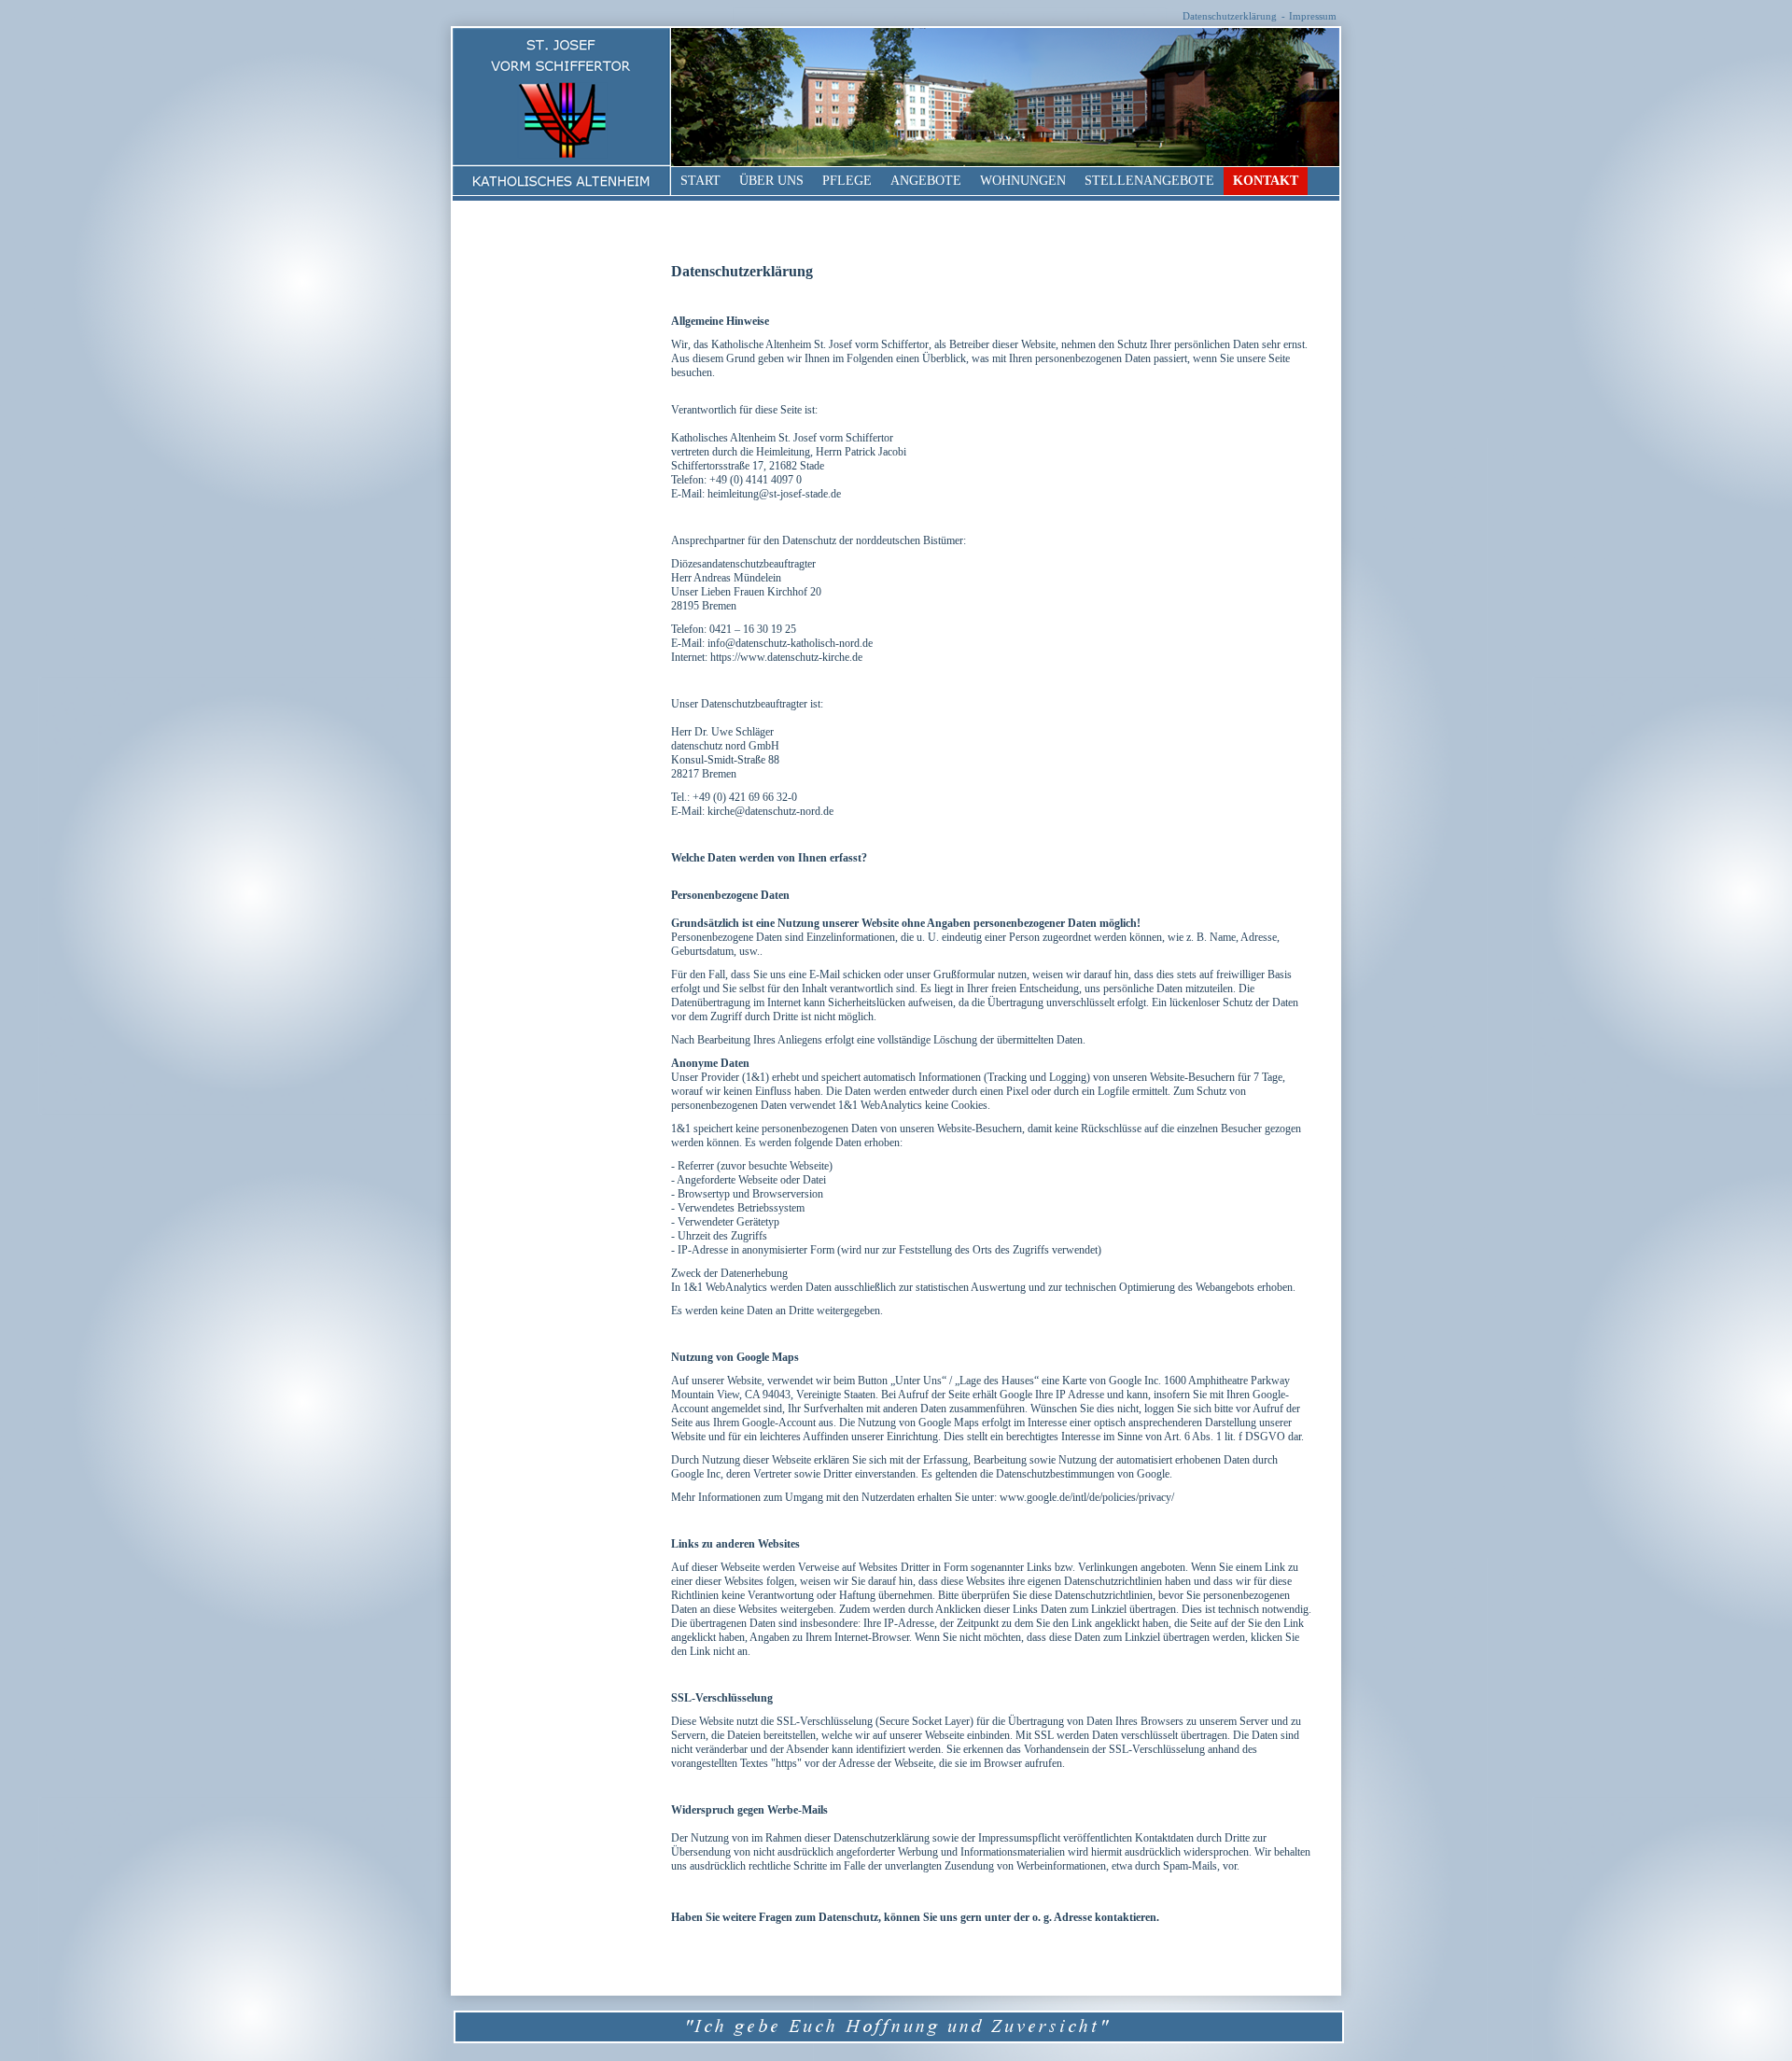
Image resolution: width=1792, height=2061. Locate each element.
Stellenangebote (1149, 181)
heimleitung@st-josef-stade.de (774, 494)
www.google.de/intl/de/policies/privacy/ (1087, 1497)
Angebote (926, 181)
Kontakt (1266, 181)
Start (700, 181)
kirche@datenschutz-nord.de (770, 811)
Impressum (1313, 16)
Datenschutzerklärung (1230, 16)
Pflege (847, 181)
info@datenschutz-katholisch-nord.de (790, 643)
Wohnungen (1023, 181)
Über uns (771, 181)
